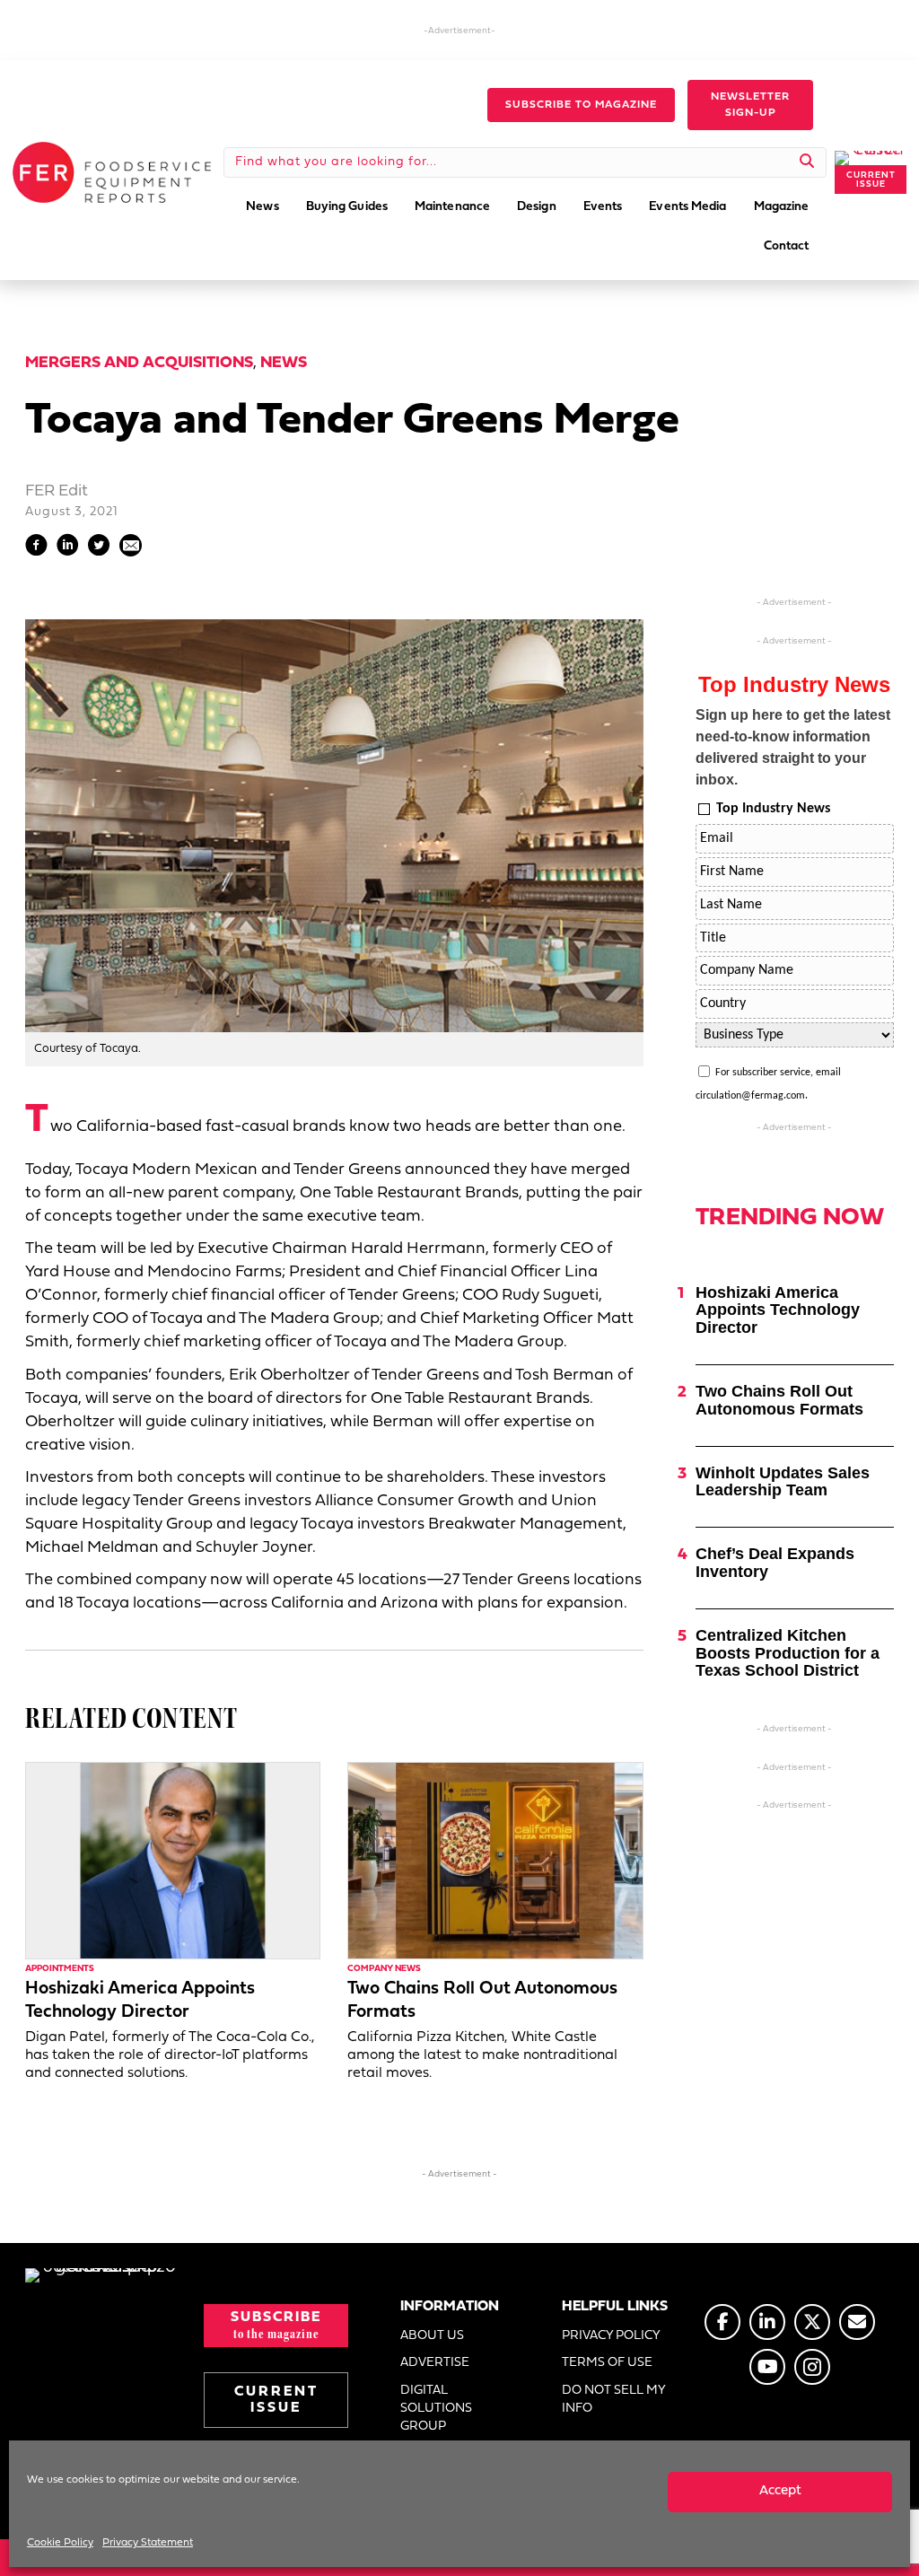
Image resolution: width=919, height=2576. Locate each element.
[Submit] (807, 162)
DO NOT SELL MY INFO (613, 2400)
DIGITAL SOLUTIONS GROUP (436, 2409)
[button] (581, 105)
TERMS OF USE (607, 2363)
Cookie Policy (60, 2543)
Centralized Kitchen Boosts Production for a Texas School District (788, 1653)
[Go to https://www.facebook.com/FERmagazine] (722, 2322)
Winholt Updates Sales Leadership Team (783, 1482)
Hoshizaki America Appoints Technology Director (778, 1310)
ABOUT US (432, 2336)
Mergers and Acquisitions (139, 363)
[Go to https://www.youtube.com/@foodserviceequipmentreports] (767, 2367)
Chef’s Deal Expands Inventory (775, 1563)
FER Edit (57, 491)
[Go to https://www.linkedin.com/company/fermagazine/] (767, 2322)
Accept (780, 2491)
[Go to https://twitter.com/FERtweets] (812, 2322)
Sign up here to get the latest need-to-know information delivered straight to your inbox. (793, 747)
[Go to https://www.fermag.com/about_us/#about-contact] (857, 2322)
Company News (384, 1969)
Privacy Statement (148, 2543)
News (284, 363)
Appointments (60, 1969)
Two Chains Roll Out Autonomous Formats (779, 1400)
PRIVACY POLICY (611, 2336)
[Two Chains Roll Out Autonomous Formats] (495, 1860)
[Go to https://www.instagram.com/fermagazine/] (812, 2367)
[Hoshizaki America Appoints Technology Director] (173, 1860)
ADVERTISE (435, 2363)
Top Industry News (773, 809)
